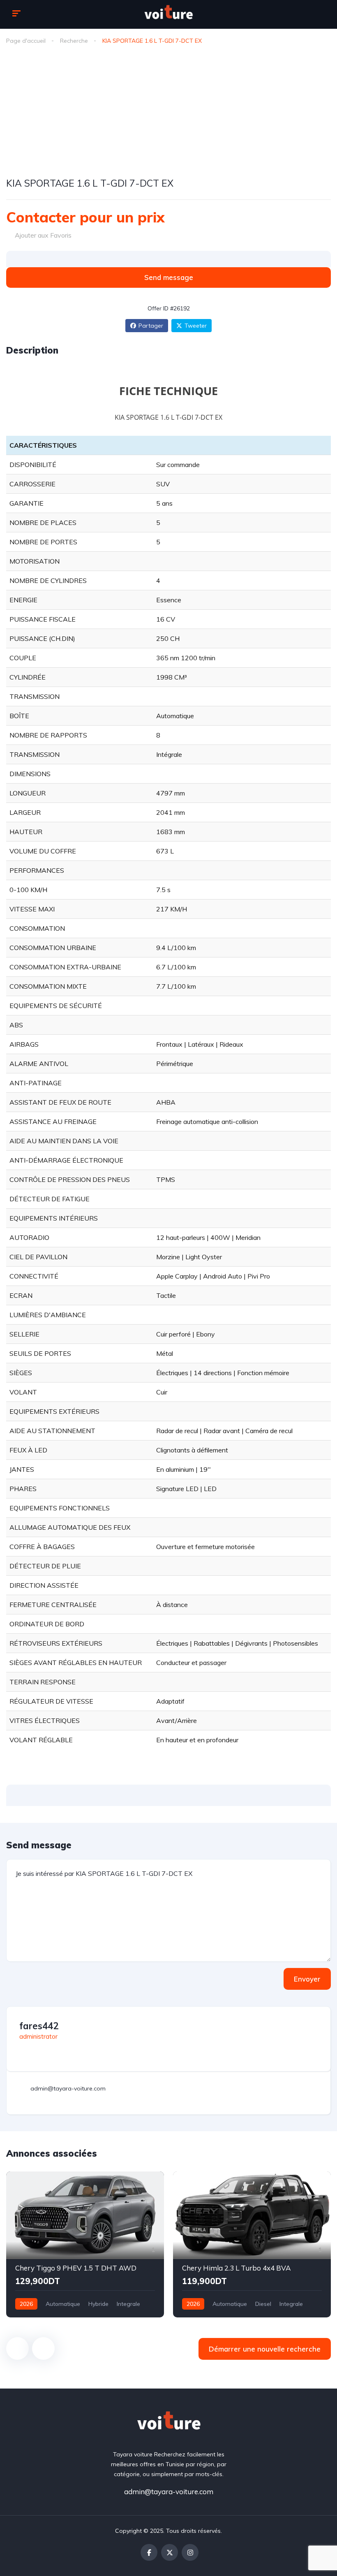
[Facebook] (149, 2552)
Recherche (74, 41)
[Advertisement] (168, 113)
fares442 (39, 2026)
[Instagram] (190, 2552)
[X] (170, 2552)
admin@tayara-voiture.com (169, 2492)
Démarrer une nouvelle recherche (265, 2349)
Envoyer (307, 1979)
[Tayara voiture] (168, 14)
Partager (151, 326)
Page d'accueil (26, 41)
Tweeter (196, 326)
